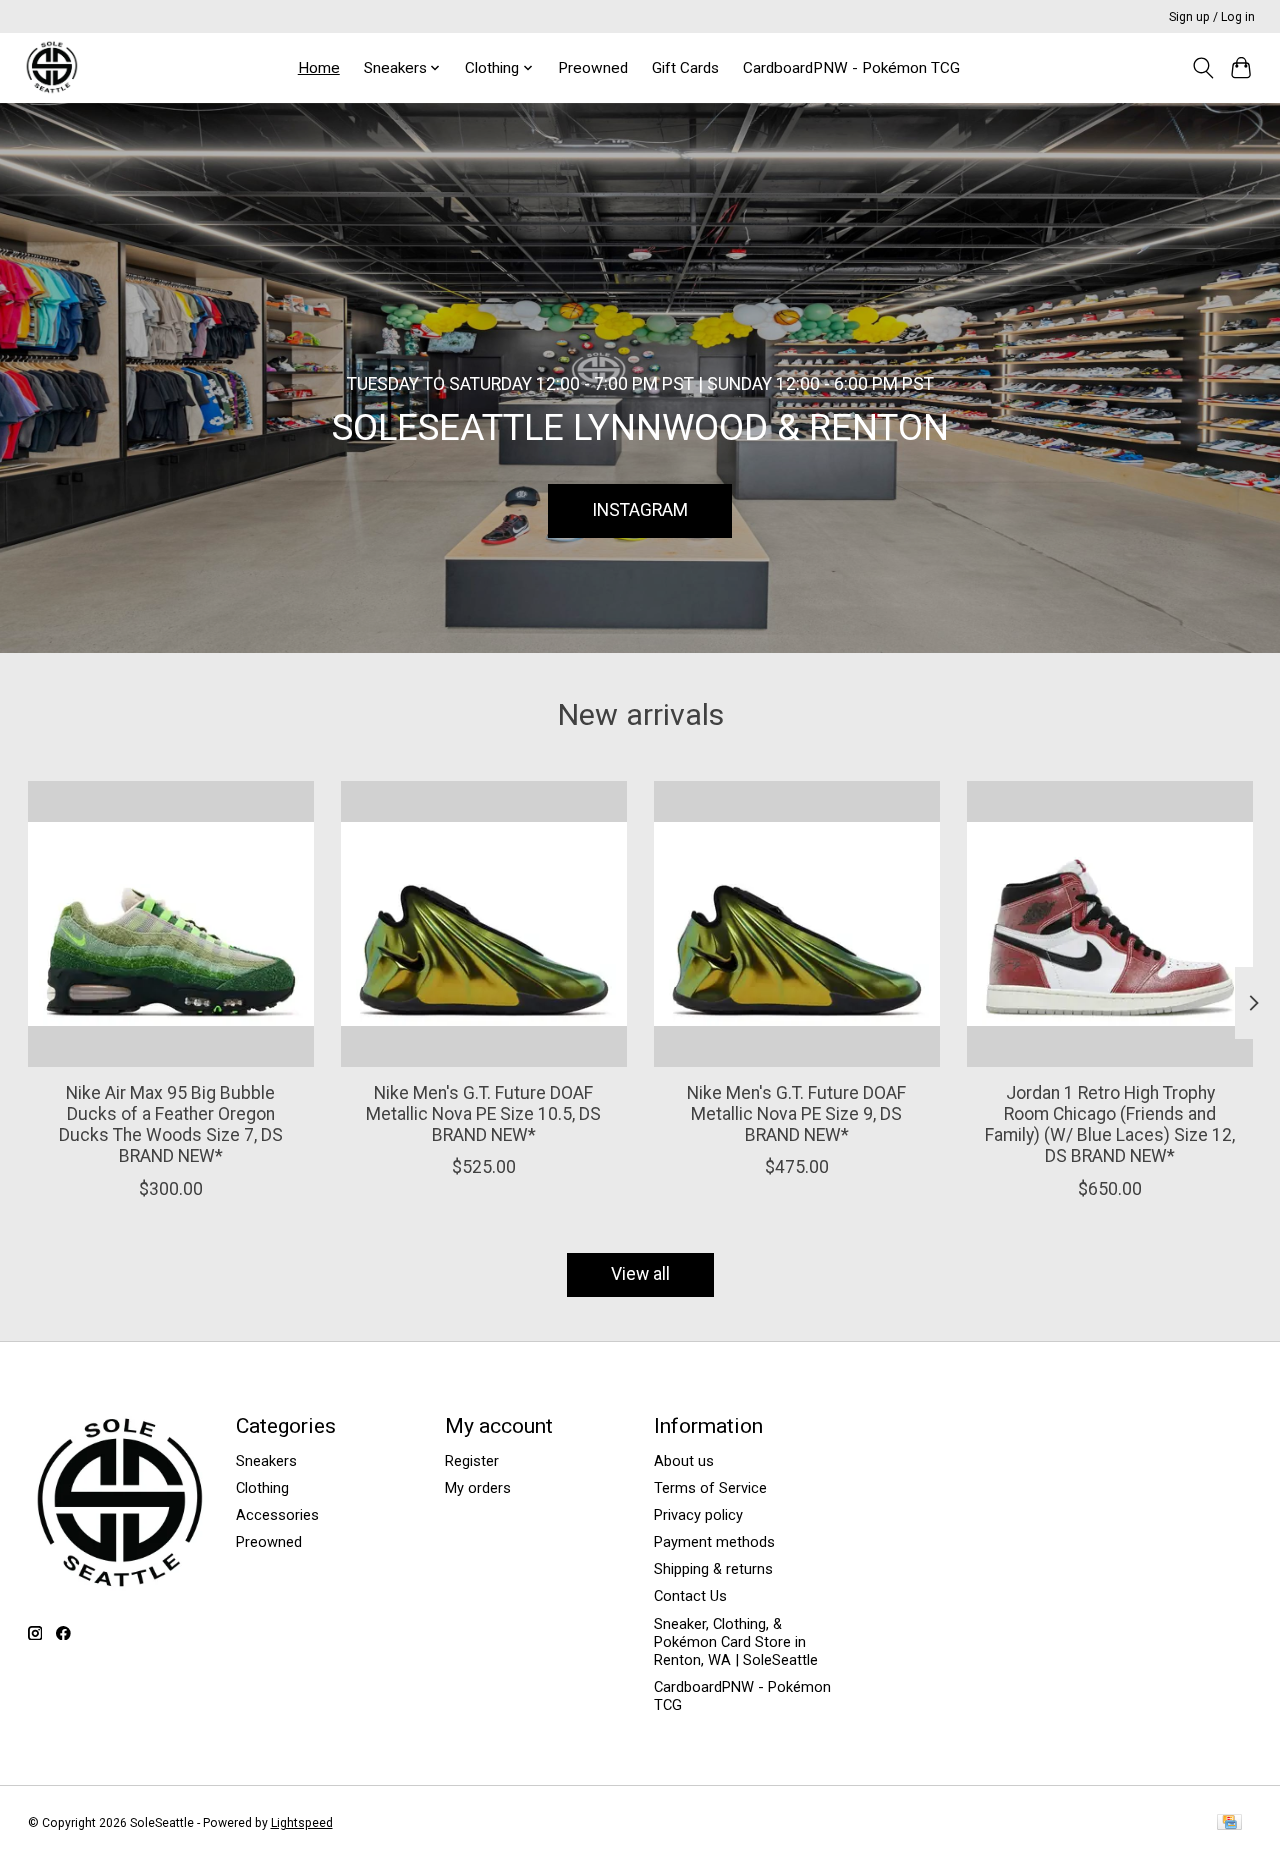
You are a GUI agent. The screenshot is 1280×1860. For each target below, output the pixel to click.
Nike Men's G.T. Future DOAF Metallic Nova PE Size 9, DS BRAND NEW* (796, 1114)
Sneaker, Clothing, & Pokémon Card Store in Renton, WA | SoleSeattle (736, 1642)
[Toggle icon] (1202, 68)
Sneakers (266, 1461)
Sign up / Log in (1212, 17)
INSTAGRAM (640, 510)
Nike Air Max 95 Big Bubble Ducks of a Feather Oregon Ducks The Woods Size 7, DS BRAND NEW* (170, 1124)
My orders (478, 1488)
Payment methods (714, 1542)
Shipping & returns (713, 1569)
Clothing (262, 1488)
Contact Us (690, 1596)
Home (319, 68)
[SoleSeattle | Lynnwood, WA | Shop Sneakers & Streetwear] (51, 67)
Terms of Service (710, 1488)
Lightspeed (302, 1823)
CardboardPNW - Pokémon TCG (851, 68)
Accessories (277, 1515)
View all (640, 1274)
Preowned (593, 68)
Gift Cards (685, 68)
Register (472, 1461)
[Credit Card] (1229, 1823)
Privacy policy (698, 1515)
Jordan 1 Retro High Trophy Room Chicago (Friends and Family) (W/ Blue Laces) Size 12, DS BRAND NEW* (1110, 1124)
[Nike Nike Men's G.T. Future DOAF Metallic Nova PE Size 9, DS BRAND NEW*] (797, 924)
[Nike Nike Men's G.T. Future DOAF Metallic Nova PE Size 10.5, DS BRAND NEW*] (484, 924)
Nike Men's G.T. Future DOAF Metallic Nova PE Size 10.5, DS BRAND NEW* (483, 1114)
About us (684, 1461)
